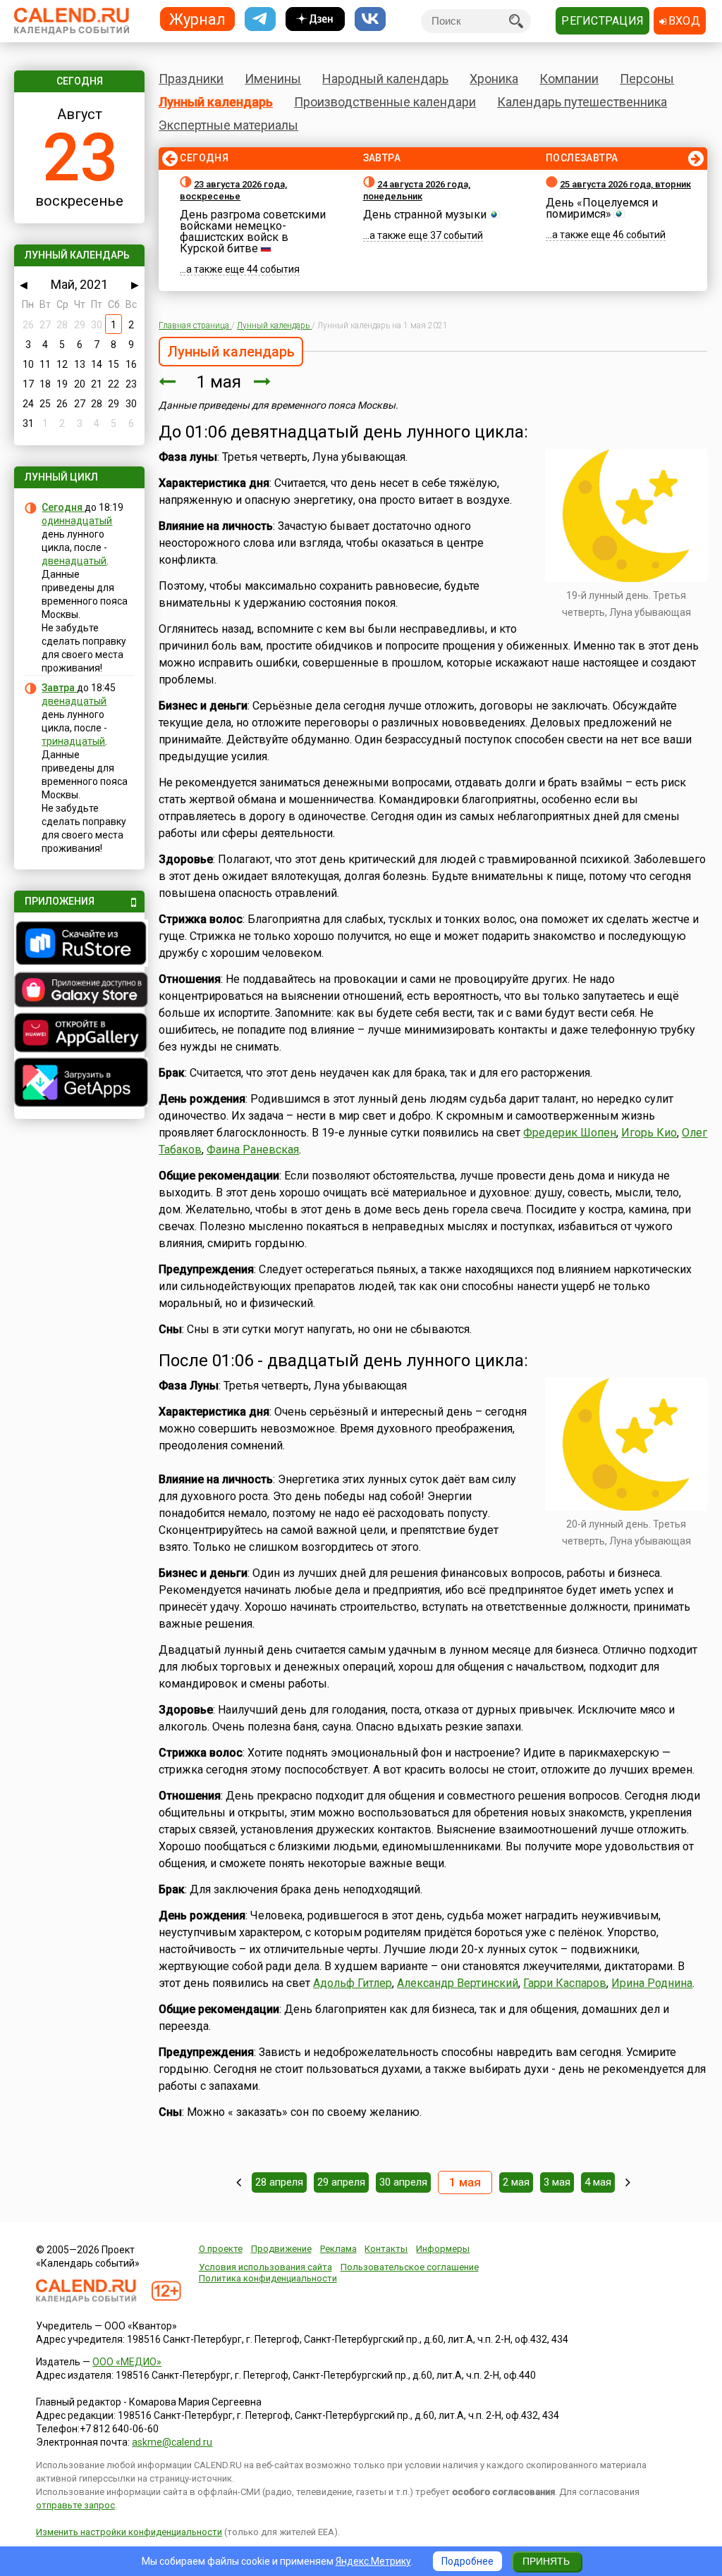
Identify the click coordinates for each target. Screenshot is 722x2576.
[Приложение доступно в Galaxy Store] (79, 991)
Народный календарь (385, 79)
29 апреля (341, 2182)
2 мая (516, 2182)
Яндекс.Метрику (373, 2561)
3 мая (557, 2182)
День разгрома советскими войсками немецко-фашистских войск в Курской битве (253, 231)
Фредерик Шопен (570, 1133)
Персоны (647, 79)
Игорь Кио (649, 1133)
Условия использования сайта (265, 2267)
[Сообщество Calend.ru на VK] (370, 19)
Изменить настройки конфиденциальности (129, 2532)
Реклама (338, 2249)
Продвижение (281, 2249)
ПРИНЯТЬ (546, 2561)
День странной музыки (425, 215)
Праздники (191, 79)
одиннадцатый (77, 521)
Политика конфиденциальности (268, 2278)
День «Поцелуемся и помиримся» (602, 208)
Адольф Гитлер (353, 1983)
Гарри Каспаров (565, 1983)
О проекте (221, 2249)
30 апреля (403, 2182)
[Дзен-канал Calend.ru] (315, 19)
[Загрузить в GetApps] (79, 1084)
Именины (273, 79)
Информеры (443, 2249)
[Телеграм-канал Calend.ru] (260, 19)
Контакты (386, 2249)
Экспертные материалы (228, 125)
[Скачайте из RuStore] (79, 945)
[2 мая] (262, 382)
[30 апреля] (167, 382)
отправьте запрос (75, 2505)
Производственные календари (385, 102)
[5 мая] (628, 2182)
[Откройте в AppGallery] (79, 1034)
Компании (569, 79)
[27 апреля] (239, 2182)
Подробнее (467, 2561)
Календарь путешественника (582, 102)
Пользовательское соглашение (410, 2267)
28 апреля (279, 2182)
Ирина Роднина (652, 1983)
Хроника (494, 79)
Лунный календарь (216, 102)
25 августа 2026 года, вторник (625, 184)
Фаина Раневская (253, 1150)
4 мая (598, 2182)
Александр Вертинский (458, 1983)
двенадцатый (74, 561)
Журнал (197, 19)
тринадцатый (73, 741)
